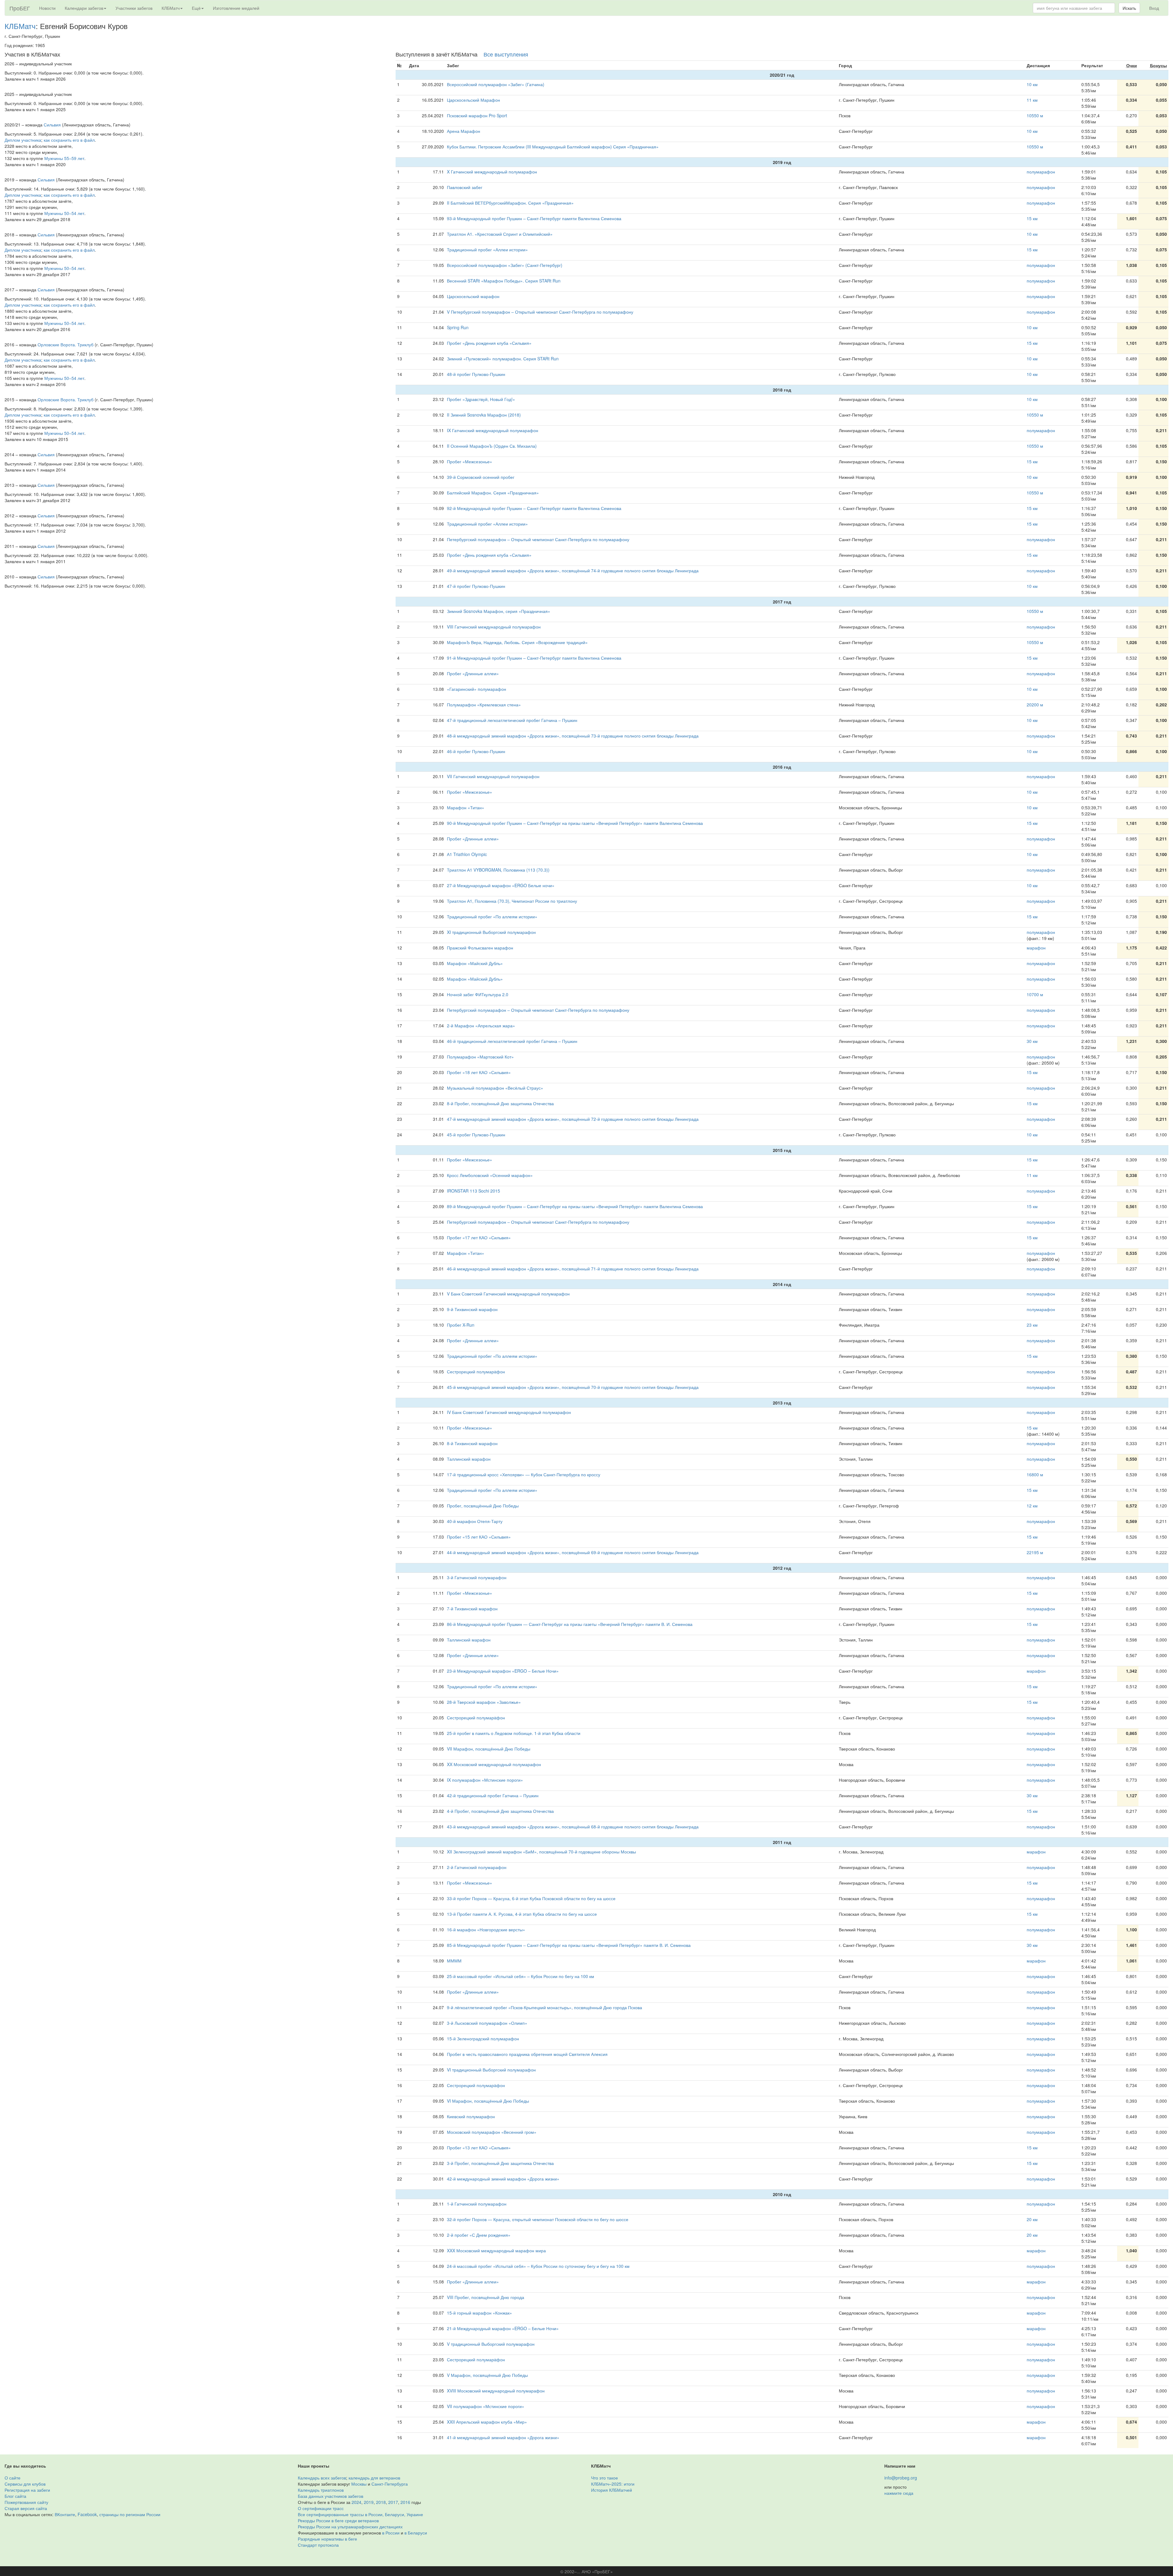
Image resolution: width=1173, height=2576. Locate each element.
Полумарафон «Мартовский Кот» (480, 1057)
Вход (1154, 8)
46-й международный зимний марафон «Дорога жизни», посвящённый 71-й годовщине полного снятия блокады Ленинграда (573, 1269)
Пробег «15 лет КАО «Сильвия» (479, 1537)
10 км (1032, 84)
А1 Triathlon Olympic (467, 854)
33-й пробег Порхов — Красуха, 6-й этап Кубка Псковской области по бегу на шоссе (531, 1898)
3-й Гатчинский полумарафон (477, 1577)
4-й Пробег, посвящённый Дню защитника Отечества (500, 1811)
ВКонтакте (65, 2514)
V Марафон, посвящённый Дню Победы (487, 2375)
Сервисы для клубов (25, 2484)
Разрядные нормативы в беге (327, 2539)
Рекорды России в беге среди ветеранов (338, 2520)
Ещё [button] (196, 8)
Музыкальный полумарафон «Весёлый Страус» (495, 1088)
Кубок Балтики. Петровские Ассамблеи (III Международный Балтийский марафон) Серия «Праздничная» (553, 147)
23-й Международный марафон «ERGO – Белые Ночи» (503, 1671)
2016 (405, 2502)
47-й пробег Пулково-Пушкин (476, 586)
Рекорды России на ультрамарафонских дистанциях (350, 2527)
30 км (1032, 1041)
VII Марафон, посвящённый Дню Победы (489, 1749)
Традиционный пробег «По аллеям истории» (492, 916)
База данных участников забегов (331, 2496)
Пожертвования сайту (26, 2502)
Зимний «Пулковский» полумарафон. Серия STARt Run (503, 359)
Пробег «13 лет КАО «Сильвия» (479, 2148)
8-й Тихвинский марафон (472, 1443)
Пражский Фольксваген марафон (480, 948)
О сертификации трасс (321, 2508)
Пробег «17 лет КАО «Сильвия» (479, 1237)
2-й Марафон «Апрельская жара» (481, 1026)
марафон (1036, 948)
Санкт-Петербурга (390, 2484)
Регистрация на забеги (27, 2490)
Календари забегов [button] (84, 8)
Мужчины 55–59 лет (64, 158)
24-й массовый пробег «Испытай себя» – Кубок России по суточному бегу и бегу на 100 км (538, 2266)
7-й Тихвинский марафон (472, 1609)
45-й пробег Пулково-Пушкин (476, 1135)
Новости (47, 8)
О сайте (13, 2478)
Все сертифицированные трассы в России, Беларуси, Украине (360, 2514)
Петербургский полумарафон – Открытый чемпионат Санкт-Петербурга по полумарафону (538, 539)
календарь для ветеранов (374, 2478)
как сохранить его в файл (69, 140)
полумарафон (1041, 172)
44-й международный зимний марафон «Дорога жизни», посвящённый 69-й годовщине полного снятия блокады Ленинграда (573, 1552)
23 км (1032, 1325)
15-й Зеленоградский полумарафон (483, 2039)
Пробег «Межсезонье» (470, 461)
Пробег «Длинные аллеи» (473, 673)
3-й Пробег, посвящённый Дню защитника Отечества (500, 2163)
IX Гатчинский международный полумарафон (493, 430)
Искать (1129, 8)
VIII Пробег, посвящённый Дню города (486, 2297)
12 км (1032, 1506)
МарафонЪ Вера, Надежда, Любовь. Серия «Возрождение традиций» (517, 642)
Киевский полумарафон (471, 2116)
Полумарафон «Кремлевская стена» (484, 705)
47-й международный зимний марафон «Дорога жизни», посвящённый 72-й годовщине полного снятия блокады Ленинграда (573, 1119)
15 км (1032, 218)
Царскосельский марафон (473, 296)
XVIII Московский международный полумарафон (496, 2391)
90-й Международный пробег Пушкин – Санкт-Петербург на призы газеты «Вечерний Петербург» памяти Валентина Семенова (575, 823)
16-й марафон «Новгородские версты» (486, 1929)
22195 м (1035, 1552)
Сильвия (52, 125)
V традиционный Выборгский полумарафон (491, 2344)
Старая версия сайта (26, 2508)
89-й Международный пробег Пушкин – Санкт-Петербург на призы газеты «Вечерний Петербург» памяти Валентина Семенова (575, 1206)
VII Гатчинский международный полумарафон (493, 776)
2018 (381, 2502)
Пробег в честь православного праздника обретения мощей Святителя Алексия (527, 2054)
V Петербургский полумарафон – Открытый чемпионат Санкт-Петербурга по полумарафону (540, 312)
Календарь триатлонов (321, 2490)
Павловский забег (465, 187)
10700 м (1035, 994)
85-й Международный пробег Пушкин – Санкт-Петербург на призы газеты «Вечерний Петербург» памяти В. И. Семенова (569, 1945)
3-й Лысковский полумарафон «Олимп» (487, 2023)
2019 (369, 2502)
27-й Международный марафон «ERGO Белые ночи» (501, 885)
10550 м (1035, 115)
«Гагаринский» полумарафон (477, 689)
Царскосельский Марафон (473, 100)
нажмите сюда (899, 2493)
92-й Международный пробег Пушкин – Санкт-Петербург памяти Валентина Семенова (534, 508)
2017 (393, 2502)
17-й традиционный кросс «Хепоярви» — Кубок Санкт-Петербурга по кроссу (524, 1474)
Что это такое (605, 2478)
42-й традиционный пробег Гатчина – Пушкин (493, 1795)
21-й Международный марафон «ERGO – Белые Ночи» (503, 2328)
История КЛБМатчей (612, 2490)
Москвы (359, 2484)
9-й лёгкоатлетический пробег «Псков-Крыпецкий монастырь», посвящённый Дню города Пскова (544, 2007)
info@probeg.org (901, 2478)
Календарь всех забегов (322, 2478)
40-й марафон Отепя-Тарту (475, 1521)
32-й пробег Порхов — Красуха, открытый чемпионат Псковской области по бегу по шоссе (538, 2219)
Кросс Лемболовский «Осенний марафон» (490, 1175)
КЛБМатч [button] (171, 8)
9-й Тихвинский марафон (472, 1309)
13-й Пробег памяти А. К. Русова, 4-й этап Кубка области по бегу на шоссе (522, 1914)
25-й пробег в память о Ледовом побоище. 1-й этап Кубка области (514, 1733)
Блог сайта (15, 2496)
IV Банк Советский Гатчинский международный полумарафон (509, 1412)
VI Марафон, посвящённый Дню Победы (488, 2101)
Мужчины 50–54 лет (64, 213)
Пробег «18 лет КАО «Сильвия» (479, 1072)
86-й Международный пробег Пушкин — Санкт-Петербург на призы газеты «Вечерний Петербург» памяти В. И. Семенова (570, 1624)
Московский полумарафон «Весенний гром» (492, 2132)
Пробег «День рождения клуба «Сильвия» (489, 343)
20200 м (1035, 705)
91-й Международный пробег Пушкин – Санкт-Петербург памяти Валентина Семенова (534, 658)
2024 (356, 2502)
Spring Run (458, 327)
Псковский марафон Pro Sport (477, 115)
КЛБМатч (20, 26)
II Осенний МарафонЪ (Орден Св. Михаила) (492, 446)
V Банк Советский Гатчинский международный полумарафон (508, 1294)
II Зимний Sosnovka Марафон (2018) (484, 415)
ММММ (454, 1961)
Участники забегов (134, 8)
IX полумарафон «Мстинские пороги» (485, 1780)
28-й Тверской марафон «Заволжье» (484, 1702)
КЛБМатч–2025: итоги (613, 2484)
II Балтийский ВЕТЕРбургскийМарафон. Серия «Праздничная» (510, 203)
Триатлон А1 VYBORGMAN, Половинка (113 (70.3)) (498, 870)
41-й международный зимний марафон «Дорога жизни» (503, 2437)
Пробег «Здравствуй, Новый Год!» (481, 399)
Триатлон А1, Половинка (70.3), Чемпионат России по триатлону (512, 901)
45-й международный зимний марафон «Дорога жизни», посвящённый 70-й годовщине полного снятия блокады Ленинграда (573, 1387)
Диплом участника (23, 140)
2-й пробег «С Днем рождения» (479, 2235)
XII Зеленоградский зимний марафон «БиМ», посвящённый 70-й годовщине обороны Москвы (541, 1852)
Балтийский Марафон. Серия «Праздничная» (493, 493)
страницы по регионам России (130, 2514)
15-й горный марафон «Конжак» (479, 2313)
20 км (1032, 2219)
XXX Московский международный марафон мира (496, 2250)
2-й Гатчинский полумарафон (477, 1867)
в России (391, 2533)
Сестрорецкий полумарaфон (476, 1372)
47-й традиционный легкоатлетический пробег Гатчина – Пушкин (512, 720)
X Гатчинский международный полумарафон (492, 172)
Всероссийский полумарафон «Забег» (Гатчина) (496, 84)
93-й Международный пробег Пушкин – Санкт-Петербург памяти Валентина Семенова (534, 218)
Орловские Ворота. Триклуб (66, 344)
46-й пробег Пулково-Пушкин (476, 751)
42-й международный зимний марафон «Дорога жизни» (503, 2179)
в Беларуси (416, 2533)
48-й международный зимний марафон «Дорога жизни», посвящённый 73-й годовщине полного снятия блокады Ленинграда (573, 736)
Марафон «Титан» (466, 807)
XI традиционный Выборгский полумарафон (491, 932)
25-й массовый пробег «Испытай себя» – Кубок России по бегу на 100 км (521, 1976)
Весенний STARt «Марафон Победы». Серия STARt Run (504, 281)
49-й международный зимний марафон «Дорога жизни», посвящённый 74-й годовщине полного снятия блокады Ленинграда (573, 570)
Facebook (87, 2514)
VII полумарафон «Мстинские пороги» (486, 2406)
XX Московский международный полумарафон (494, 1764)
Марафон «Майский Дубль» (475, 963)
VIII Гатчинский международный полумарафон (494, 627)
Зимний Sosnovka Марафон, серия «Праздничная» (499, 611)
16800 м (1035, 1474)
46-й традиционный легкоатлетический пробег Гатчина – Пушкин (512, 1041)
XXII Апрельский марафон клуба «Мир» (487, 2422)
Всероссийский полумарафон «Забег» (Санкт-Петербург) (505, 265)
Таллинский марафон (469, 1459)
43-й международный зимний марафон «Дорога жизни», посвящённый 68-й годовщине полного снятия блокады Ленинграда (573, 1827)
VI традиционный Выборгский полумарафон (491, 2070)
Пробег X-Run (461, 1325)
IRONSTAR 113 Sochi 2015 (473, 1191)
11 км (1032, 100)
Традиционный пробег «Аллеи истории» (487, 250)
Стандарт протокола (318, 2545)
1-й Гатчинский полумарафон (477, 2204)
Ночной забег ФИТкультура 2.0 (478, 994)
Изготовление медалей (236, 8)
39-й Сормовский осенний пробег (481, 477)
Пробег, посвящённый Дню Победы (483, 1506)
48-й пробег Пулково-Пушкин (476, 374)
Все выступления (506, 54)
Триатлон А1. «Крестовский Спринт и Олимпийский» (500, 234)
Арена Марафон (464, 131)
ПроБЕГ (20, 8)
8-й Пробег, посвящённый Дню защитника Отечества (500, 1103)
